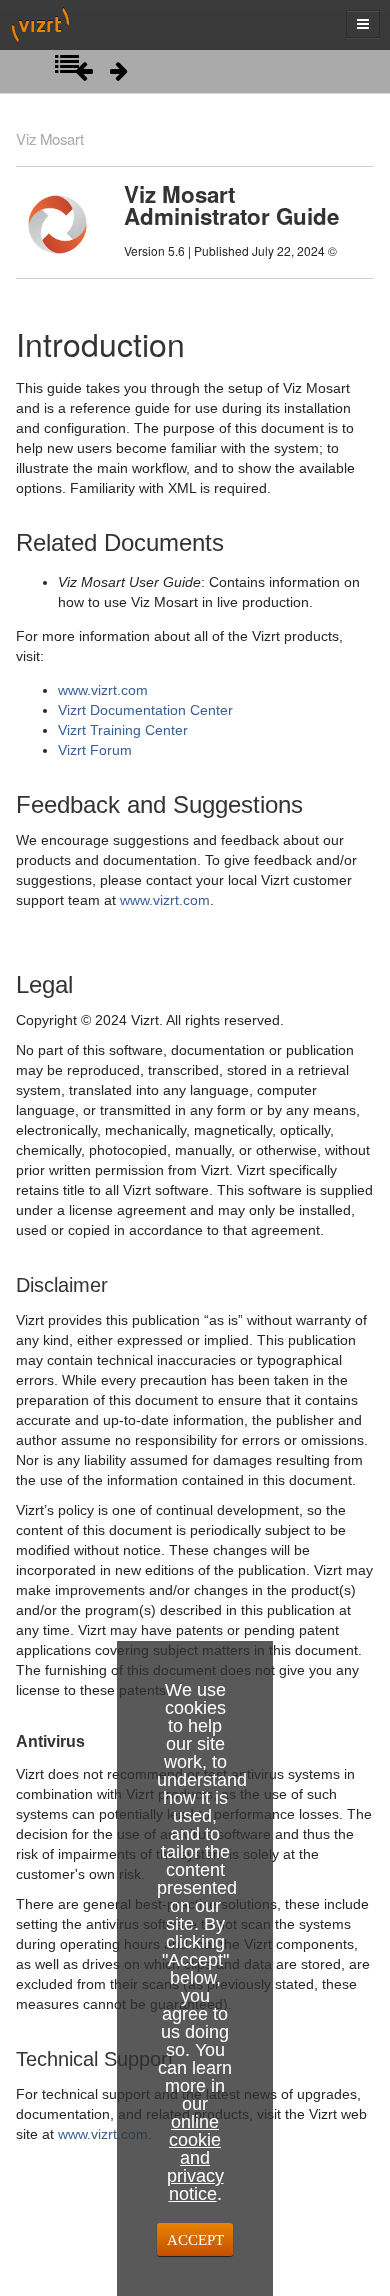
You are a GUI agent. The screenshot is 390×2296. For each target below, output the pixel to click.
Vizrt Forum (95, 750)
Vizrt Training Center (123, 730)
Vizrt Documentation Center (145, 710)
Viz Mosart (50, 138)
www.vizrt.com (103, 690)
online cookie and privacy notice (195, 2158)
